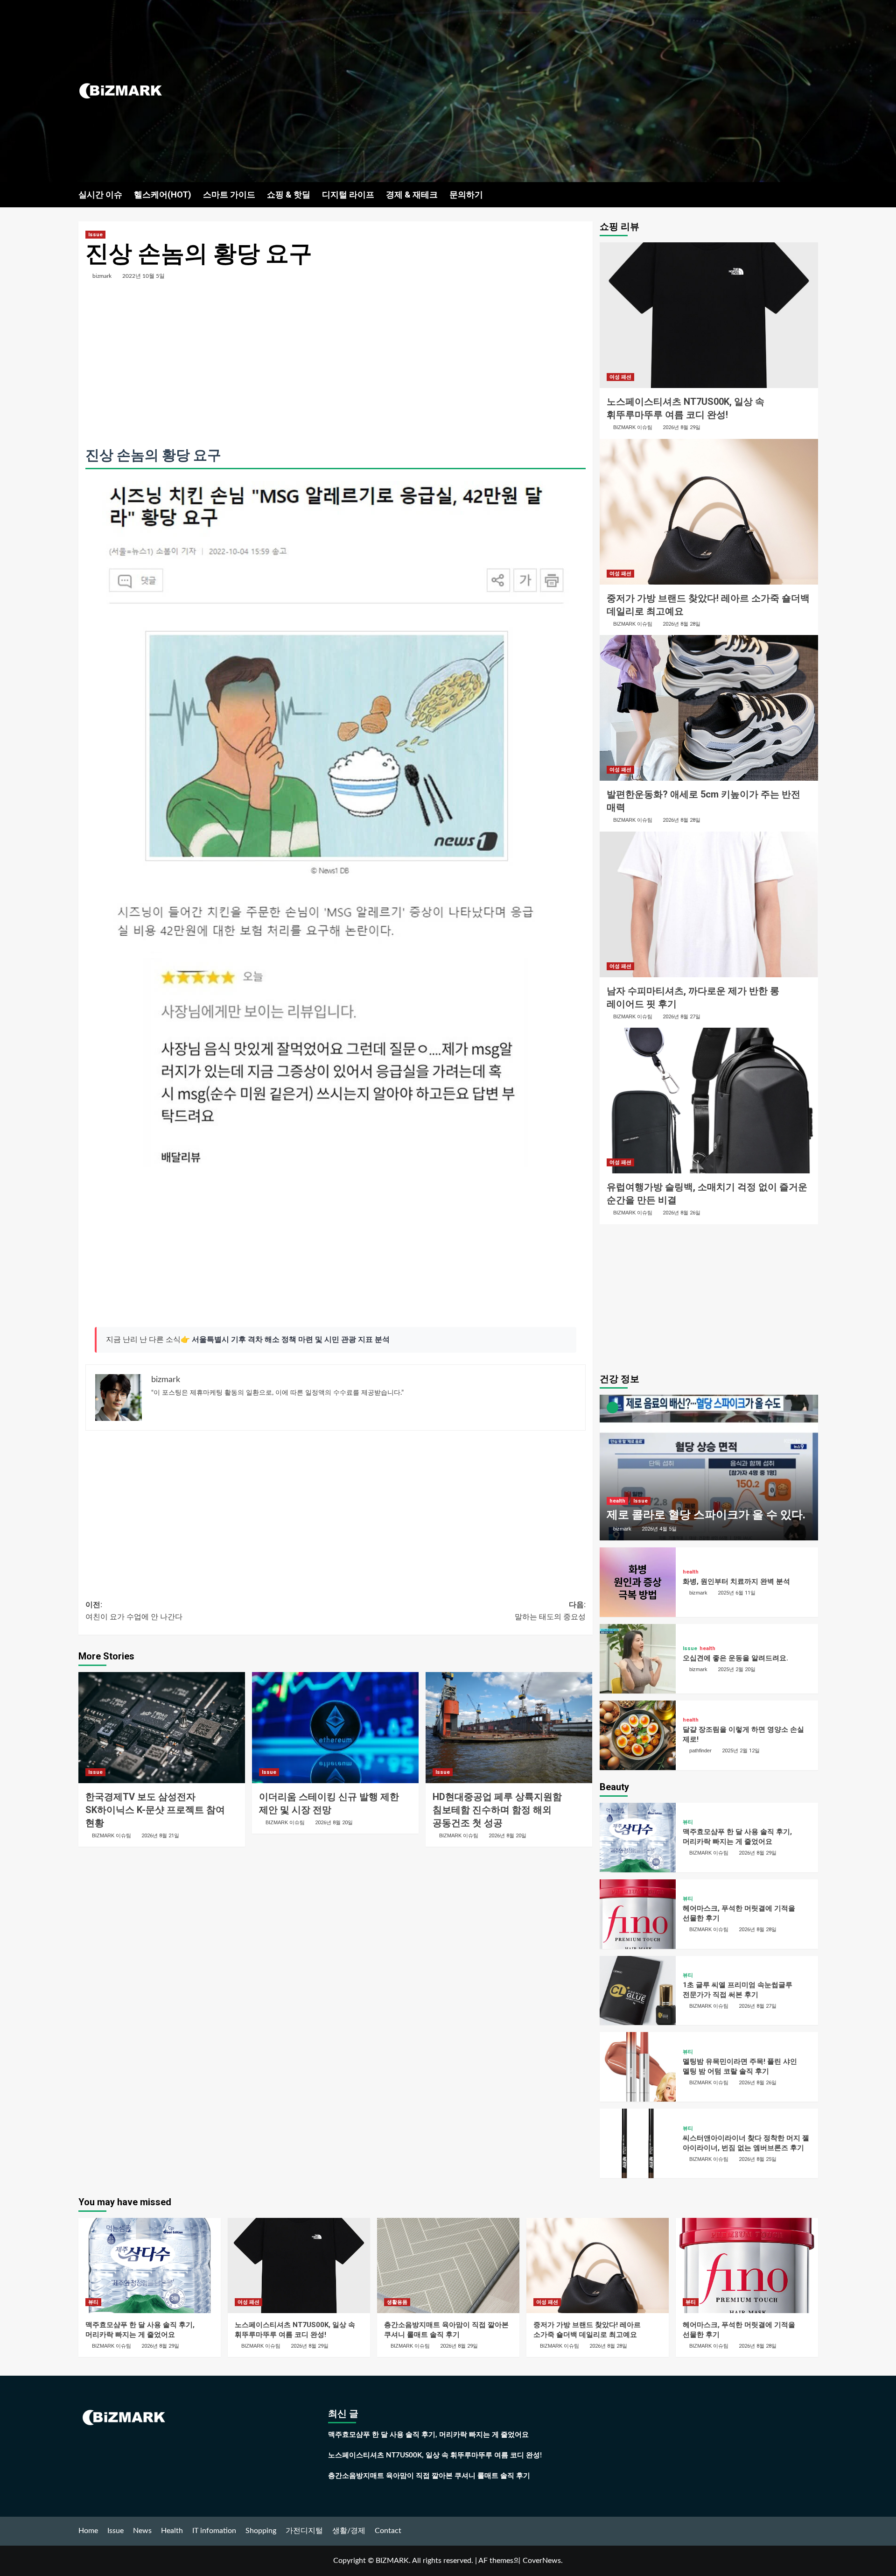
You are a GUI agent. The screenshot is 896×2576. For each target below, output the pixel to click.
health (617, 1501)
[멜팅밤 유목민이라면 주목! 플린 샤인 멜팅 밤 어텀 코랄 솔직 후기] (638, 2067)
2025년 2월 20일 (737, 1669)
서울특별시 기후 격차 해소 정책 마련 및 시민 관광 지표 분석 (291, 1340)
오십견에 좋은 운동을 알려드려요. (735, 1658)
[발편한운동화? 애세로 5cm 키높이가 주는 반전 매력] (709, 708)
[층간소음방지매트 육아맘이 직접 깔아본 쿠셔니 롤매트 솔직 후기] (448, 2265)
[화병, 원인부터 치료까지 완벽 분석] (638, 1582)
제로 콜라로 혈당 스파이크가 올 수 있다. (706, 1515)
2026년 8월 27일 (682, 1017)
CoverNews (542, 2561)
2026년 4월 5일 (659, 1529)
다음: (550, 1611)
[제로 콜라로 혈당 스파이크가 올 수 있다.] (709, 1468)
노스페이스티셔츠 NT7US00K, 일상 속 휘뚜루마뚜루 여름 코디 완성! (435, 2455)
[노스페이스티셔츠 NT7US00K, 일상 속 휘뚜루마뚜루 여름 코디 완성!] (709, 315)
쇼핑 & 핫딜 (289, 194)
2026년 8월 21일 (160, 1836)
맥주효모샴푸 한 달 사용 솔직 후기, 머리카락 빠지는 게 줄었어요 (428, 2435)
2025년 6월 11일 (737, 1593)
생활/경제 (349, 2531)
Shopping (261, 2531)
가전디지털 (304, 2531)
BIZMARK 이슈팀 (112, 1835)
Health (172, 2531)
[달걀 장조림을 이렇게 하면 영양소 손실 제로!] (638, 1735)
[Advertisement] (571, 91)
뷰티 (688, 1822)
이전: (134, 1611)
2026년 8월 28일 (682, 624)
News (142, 2531)
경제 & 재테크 (412, 194)
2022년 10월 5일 (143, 276)
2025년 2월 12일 (741, 1751)
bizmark (102, 276)
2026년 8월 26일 (682, 1213)
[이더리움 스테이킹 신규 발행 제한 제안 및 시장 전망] (335, 1728)
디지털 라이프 (348, 194)
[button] (812, 194)
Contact (388, 2531)
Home (88, 2531)
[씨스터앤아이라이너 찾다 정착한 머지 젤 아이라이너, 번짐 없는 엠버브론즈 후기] (638, 2143)
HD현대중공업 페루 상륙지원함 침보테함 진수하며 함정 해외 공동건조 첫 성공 (497, 1810)
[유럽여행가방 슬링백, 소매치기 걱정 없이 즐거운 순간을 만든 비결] (709, 1101)
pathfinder (700, 1750)
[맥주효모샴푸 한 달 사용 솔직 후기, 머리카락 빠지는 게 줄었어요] (638, 1838)
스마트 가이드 (229, 194)
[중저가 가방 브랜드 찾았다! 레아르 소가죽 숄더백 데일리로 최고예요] (709, 512)
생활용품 (397, 2302)
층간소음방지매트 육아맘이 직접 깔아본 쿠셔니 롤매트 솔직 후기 (429, 2476)
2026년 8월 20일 (334, 1823)
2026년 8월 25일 (758, 2159)
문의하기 (466, 194)
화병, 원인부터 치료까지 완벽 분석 (736, 1581)
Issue (95, 235)
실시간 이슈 (100, 194)
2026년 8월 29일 (682, 427)
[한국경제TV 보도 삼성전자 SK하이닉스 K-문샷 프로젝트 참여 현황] (162, 1728)
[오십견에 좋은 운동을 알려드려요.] (638, 1659)
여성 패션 (620, 377)
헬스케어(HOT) (163, 194)
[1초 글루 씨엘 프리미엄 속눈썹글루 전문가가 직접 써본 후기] (638, 1991)
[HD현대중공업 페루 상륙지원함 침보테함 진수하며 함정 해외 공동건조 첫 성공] (509, 1728)
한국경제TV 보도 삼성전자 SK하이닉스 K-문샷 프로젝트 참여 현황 (155, 1810)
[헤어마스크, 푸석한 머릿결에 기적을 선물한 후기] (638, 1914)
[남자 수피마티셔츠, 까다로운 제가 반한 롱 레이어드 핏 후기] (709, 904)
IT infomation (214, 2531)
